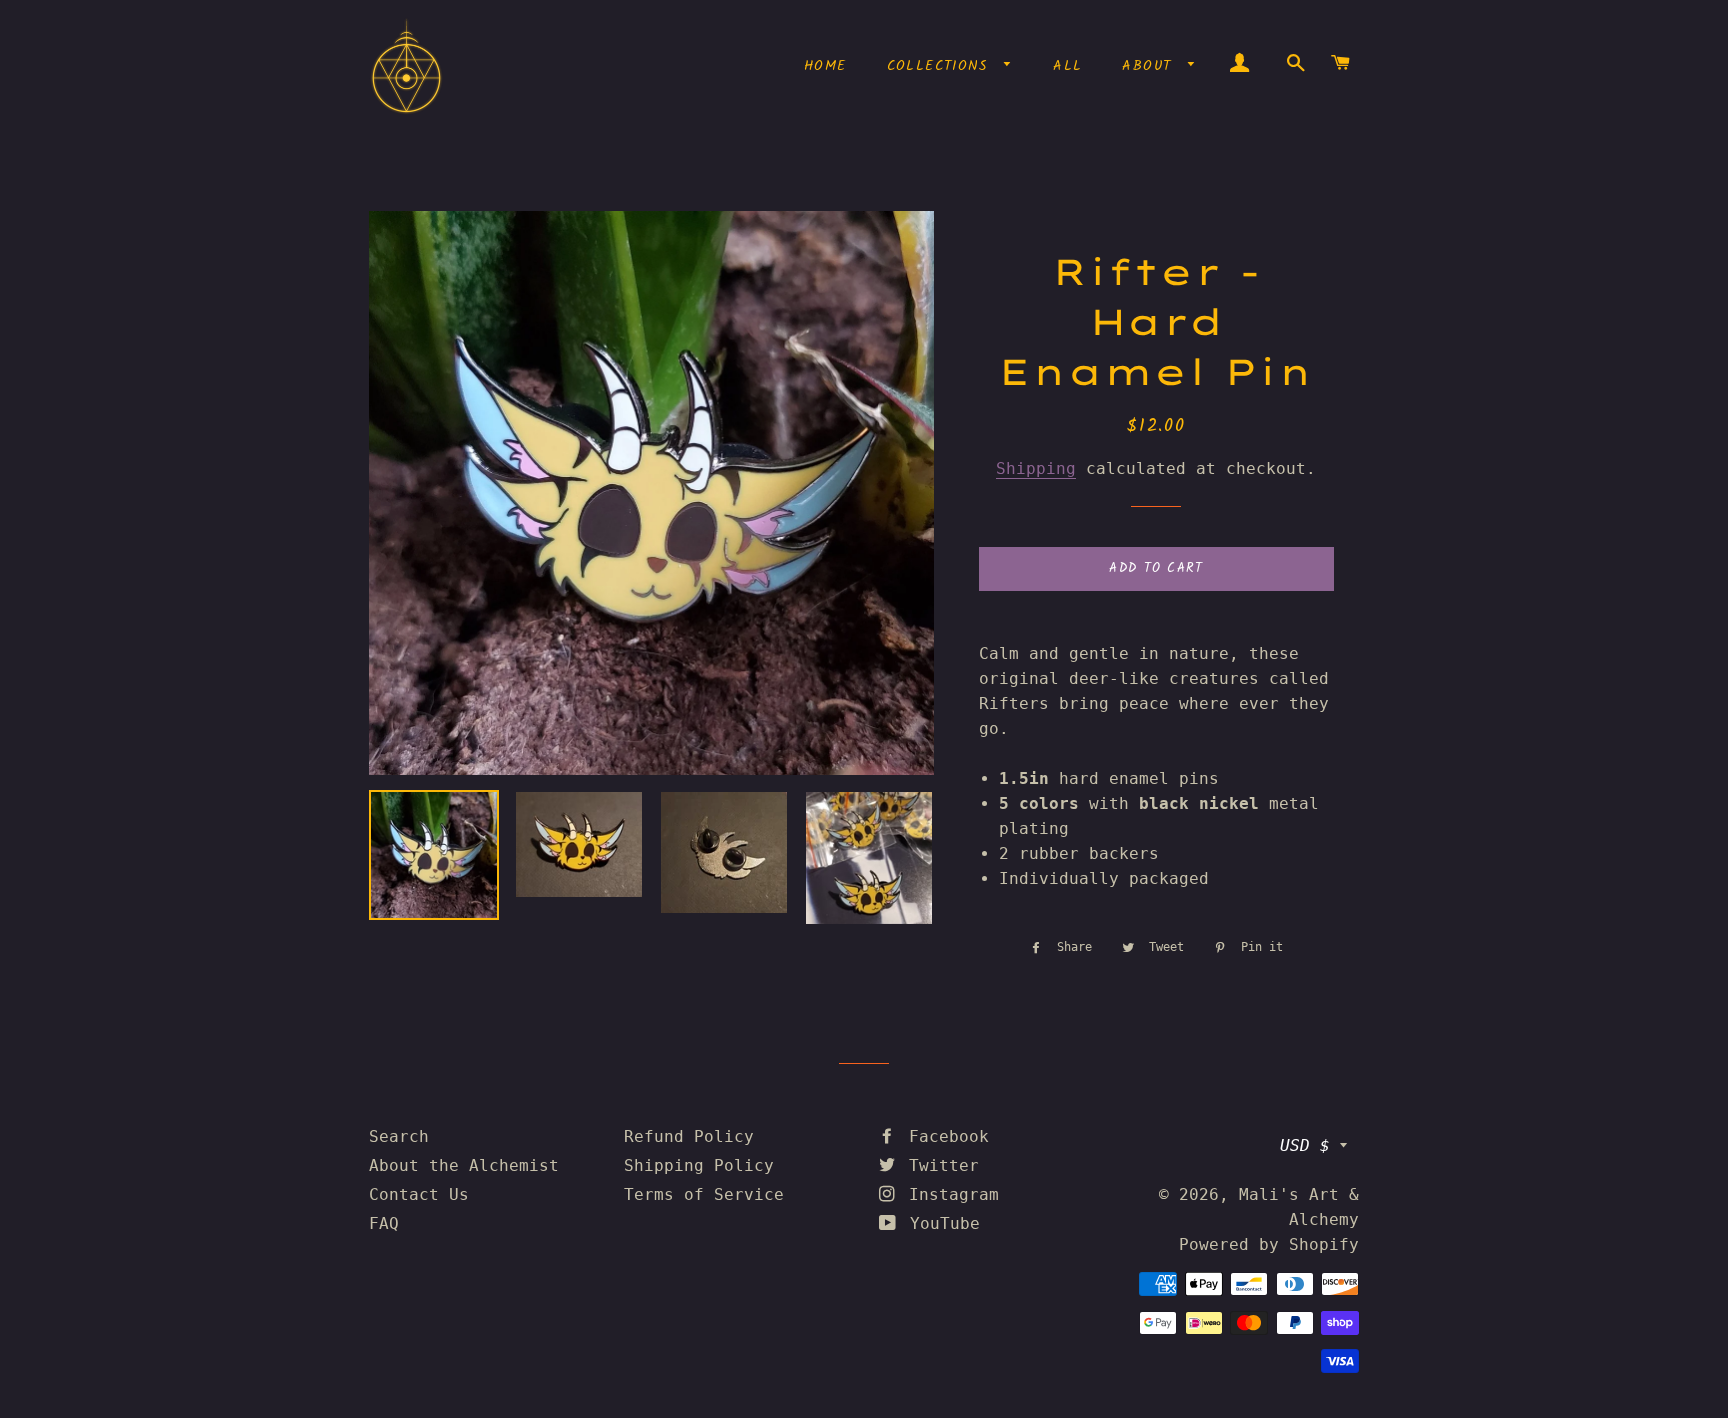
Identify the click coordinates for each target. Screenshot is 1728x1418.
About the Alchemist (464, 1165)
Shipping (1036, 468)
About (1150, 66)
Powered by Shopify (1269, 1244)
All (1067, 66)
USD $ (1305, 1145)
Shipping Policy (699, 1165)
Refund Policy (689, 1136)
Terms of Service (704, 1194)
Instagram (949, 1194)
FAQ (384, 1223)
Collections (941, 66)
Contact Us (419, 1194)
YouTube (940, 1223)
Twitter (939, 1165)
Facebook (944, 1136)
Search (399, 1136)
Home (825, 66)
